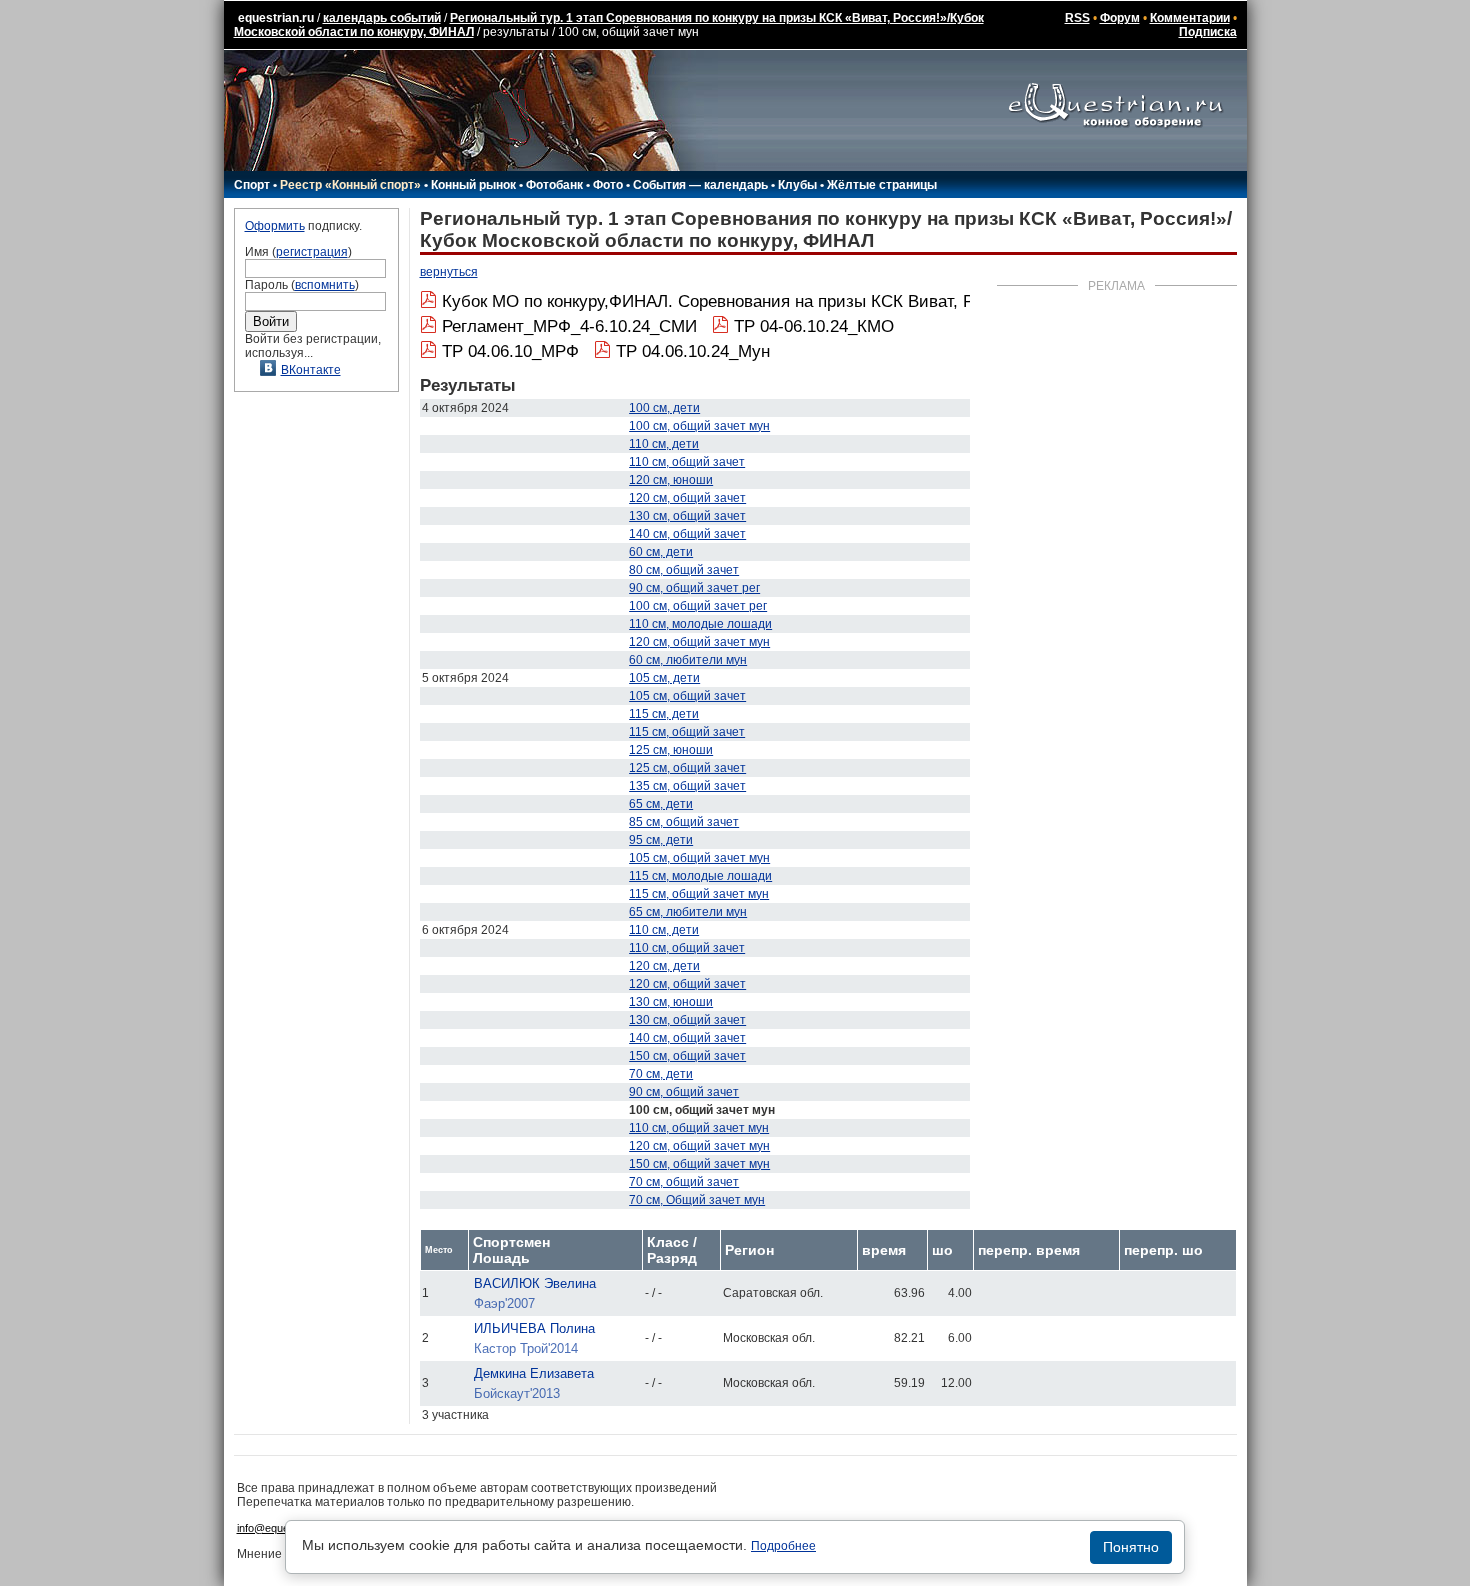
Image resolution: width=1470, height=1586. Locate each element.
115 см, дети (664, 714)
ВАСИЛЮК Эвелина (535, 1283)
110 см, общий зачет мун (699, 1128)
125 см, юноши (671, 750)
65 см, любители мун (688, 912)
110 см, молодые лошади (700, 624)
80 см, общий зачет (684, 570)
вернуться (449, 272)
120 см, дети (664, 966)
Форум (1120, 18)
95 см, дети (661, 840)
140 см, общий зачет (687, 534)
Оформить (275, 226)
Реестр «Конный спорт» (350, 185)
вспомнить (325, 285)
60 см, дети (661, 552)
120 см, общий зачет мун (699, 642)
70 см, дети (661, 1074)
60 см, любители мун (688, 660)
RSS (1077, 18)
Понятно (1131, 1547)
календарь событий (382, 18)
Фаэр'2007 (504, 1303)
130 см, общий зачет (687, 516)
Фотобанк (554, 185)
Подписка (1208, 32)
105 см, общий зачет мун (699, 858)
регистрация (312, 252)
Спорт (252, 185)
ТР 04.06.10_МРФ (510, 351)
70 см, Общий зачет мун (697, 1200)
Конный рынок (473, 185)
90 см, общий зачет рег (694, 588)
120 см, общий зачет (687, 498)
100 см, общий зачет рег (698, 606)
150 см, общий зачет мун (699, 1164)
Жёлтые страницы (882, 185)
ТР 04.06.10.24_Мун (693, 351)
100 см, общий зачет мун (699, 426)
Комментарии (1190, 18)
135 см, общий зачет (687, 786)
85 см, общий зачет (684, 822)
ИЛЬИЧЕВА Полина (534, 1328)
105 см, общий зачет (687, 696)
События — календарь (700, 185)
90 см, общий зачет (684, 1092)
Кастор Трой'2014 (526, 1348)
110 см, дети (664, 444)
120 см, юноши (671, 480)
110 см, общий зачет (687, 462)
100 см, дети (664, 408)
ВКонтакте (311, 370)
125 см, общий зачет (687, 768)
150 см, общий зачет (687, 1056)
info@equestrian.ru (283, 1528)
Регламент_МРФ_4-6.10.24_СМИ (569, 326)
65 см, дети (661, 804)
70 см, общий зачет (684, 1182)
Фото (608, 185)
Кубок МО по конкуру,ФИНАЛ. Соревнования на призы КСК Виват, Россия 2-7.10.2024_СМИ (800, 301)
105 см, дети (664, 678)
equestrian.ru (276, 18)
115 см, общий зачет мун (699, 894)
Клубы (797, 185)
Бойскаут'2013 (517, 1393)
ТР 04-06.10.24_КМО (814, 326)
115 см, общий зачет (687, 732)
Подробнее (783, 1546)
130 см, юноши (671, 1002)
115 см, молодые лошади (700, 876)
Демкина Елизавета (534, 1373)
